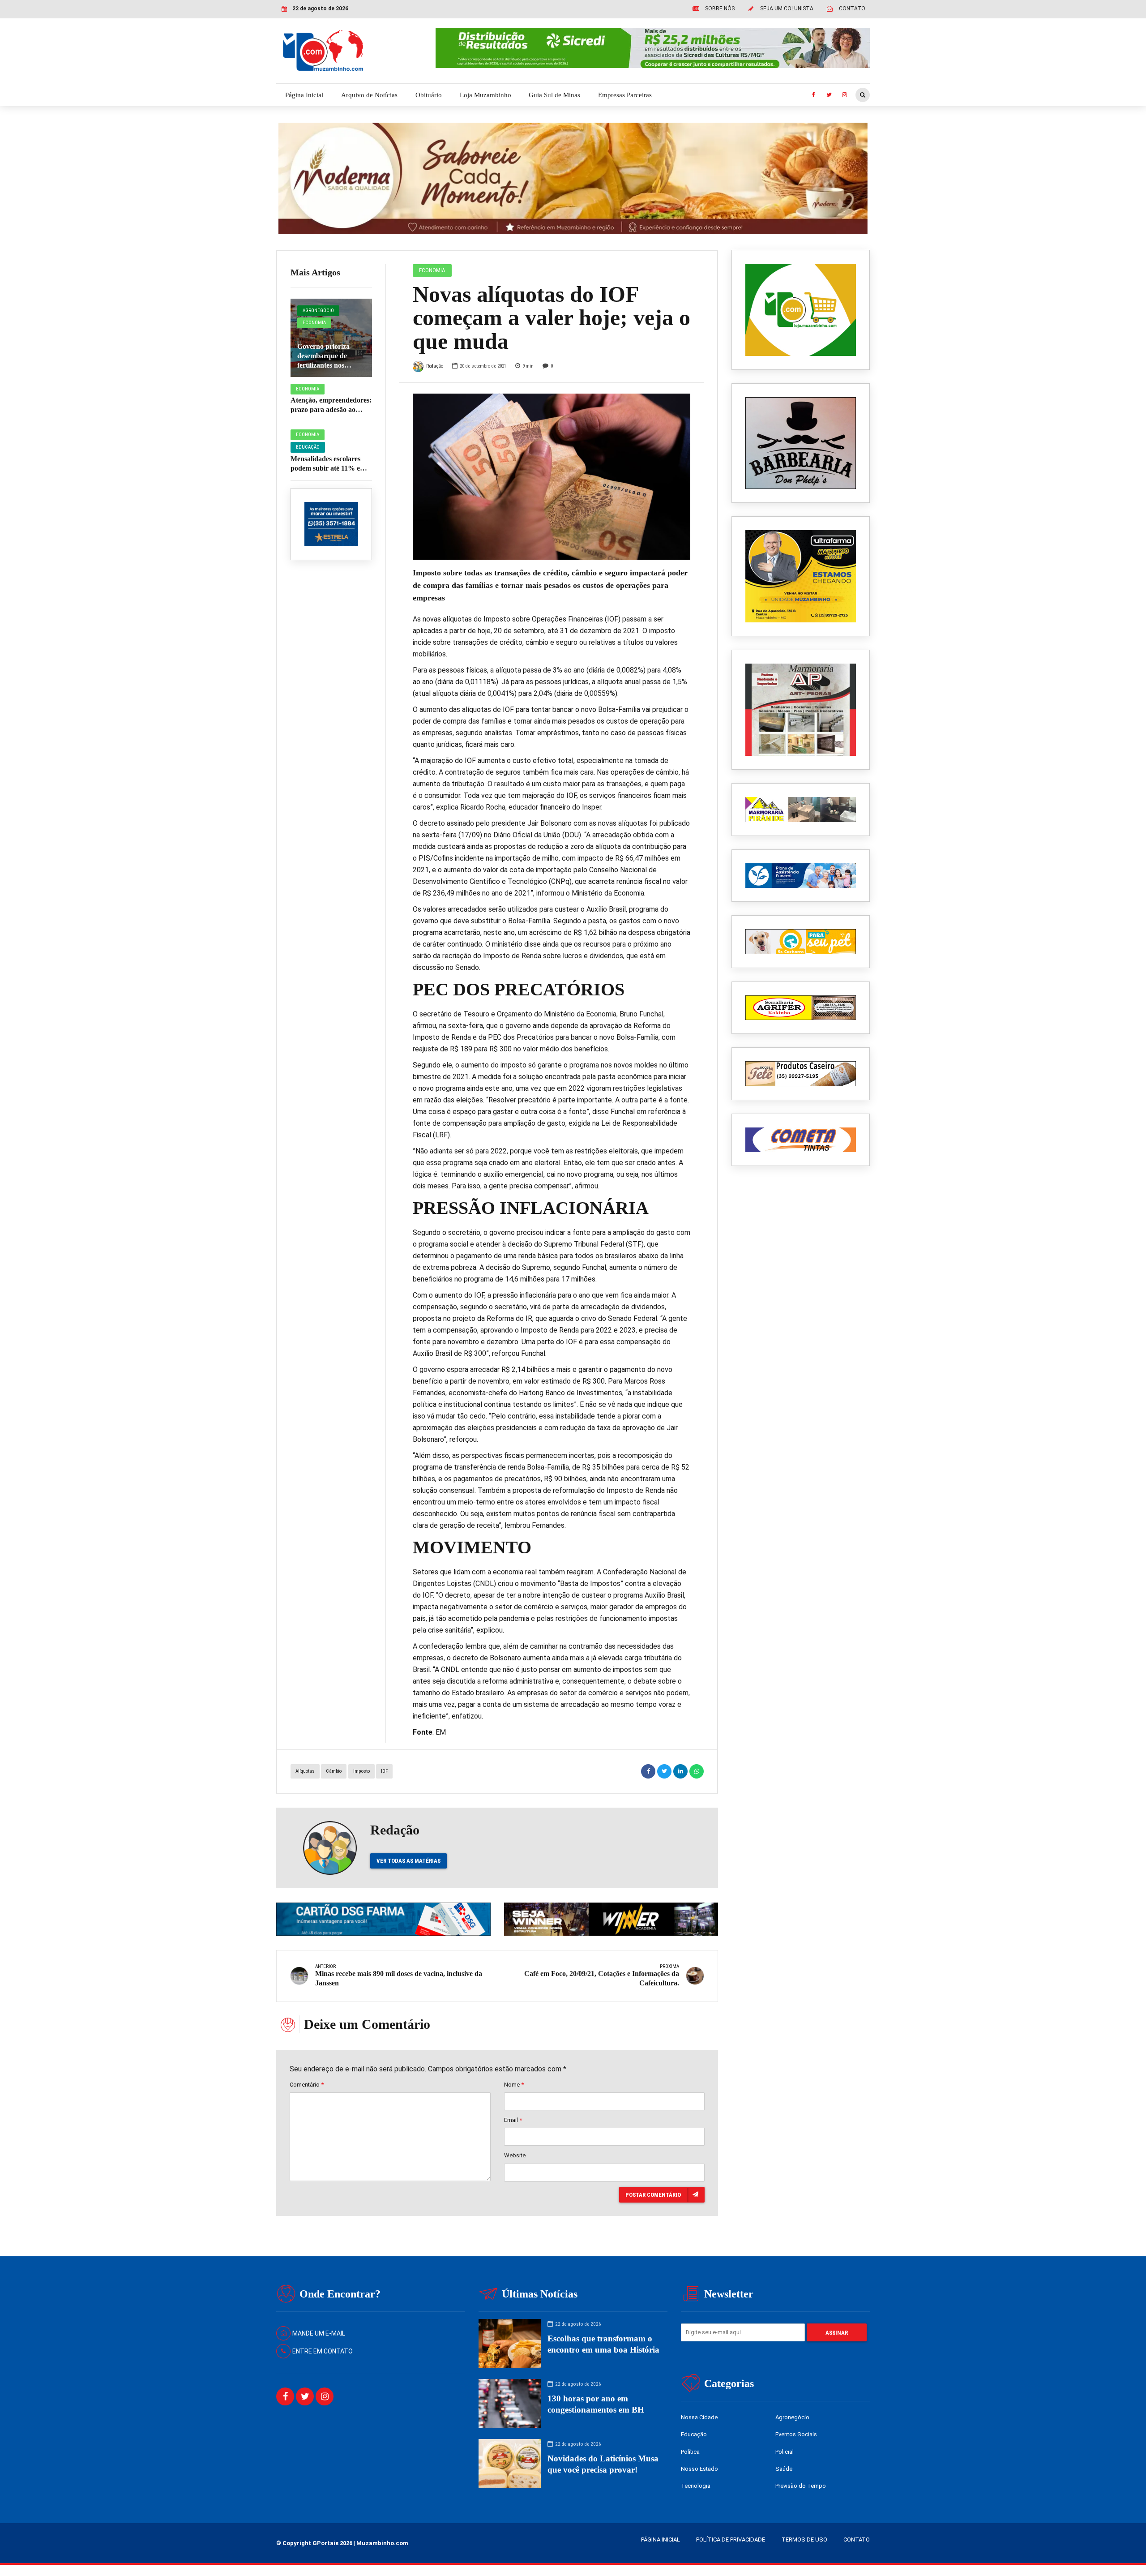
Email (513, 2120)
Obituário (429, 95)
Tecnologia (696, 2486)
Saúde (784, 2469)
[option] (552, 477)
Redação (435, 366)
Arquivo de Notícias (369, 95)
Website (515, 2155)
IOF (384, 1771)
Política (690, 2452)
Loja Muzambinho (485, 95)
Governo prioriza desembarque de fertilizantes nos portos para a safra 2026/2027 (326, 365)
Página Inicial (304, 95)
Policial (785, 2452)
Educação (308, 447)
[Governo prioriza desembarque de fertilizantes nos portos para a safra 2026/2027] (331, 338)
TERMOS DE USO (804, 2540)
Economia (314, 323)
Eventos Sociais (796, 2434)
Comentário (307, 2085)
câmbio (334, 1771)
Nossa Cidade (699, 2417)
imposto (361, 1771)
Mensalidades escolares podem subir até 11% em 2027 (328, 468)
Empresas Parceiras (625, 95)
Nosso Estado (699, 2469)
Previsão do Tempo (801, 2486)
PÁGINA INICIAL (661, 2540)
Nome (514, 2085)
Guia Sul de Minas (554, 95)
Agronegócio (318, 311)
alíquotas (305, 1771)
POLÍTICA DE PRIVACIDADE (731, 2540)
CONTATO (857, 2540)
